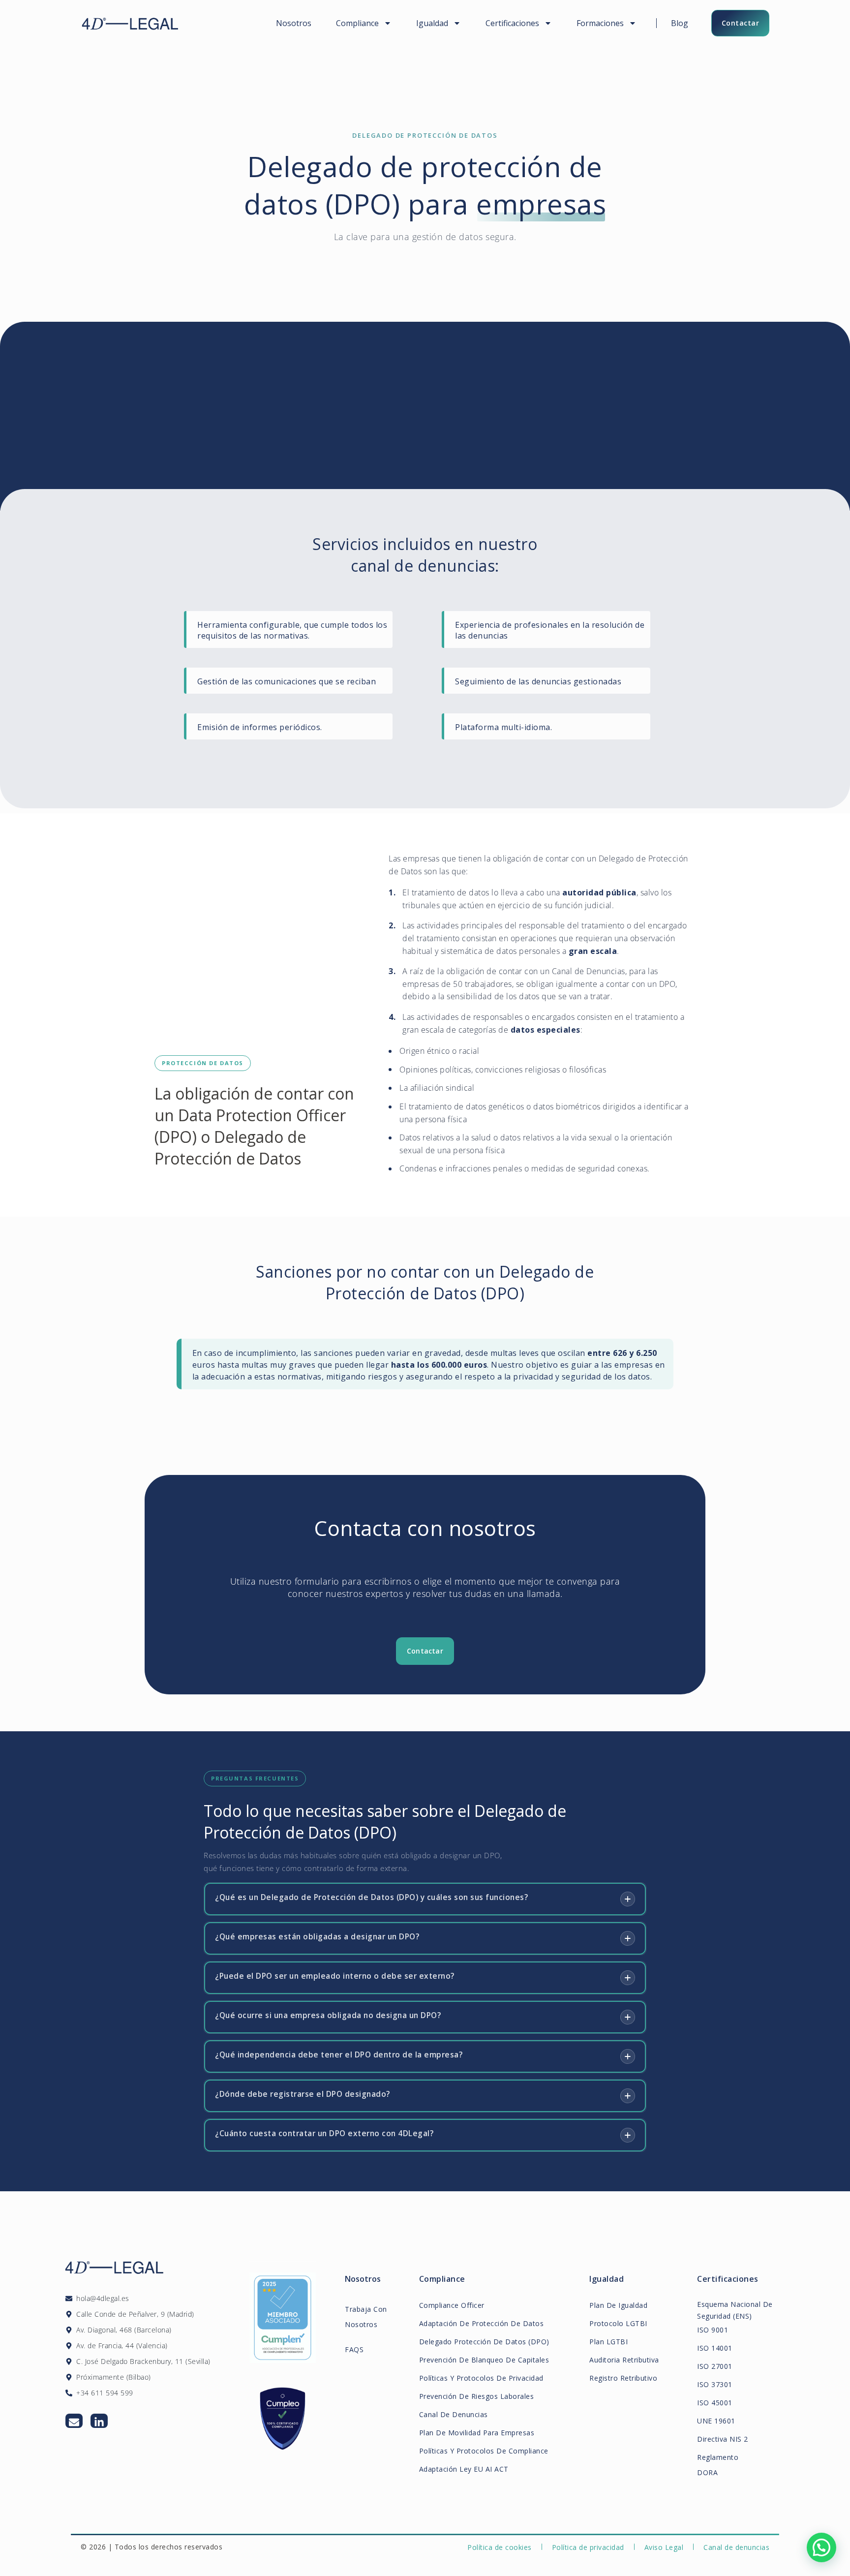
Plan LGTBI (608, 2342)
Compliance (357, 23)
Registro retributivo (623, 2378)
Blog (680, 23)
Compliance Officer (452, 2305)
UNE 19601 (716, 2421)
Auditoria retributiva (624, 2360)
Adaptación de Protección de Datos (482, 2323)
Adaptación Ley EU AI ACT (464, 2469)
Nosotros (294, 23)
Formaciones (600, 23)
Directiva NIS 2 (723, 2439)
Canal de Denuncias (454, 2414)
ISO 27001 (715, 2366)
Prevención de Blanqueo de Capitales (484, 2360)
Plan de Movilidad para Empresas (477, 2433)
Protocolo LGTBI (618, 2323)
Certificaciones (512, 23)
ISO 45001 (715, 2403)
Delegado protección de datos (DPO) (484, 2342)
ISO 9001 (713, 2330)
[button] (821, 2547)
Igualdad (432, 23)
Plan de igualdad (618, 2305)
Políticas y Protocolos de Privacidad (481, 2378)
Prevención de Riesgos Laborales (477, 2396)
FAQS (354, 2349)
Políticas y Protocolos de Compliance (484, 2451)
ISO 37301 (715, 2384)
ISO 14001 (715, 2348)
